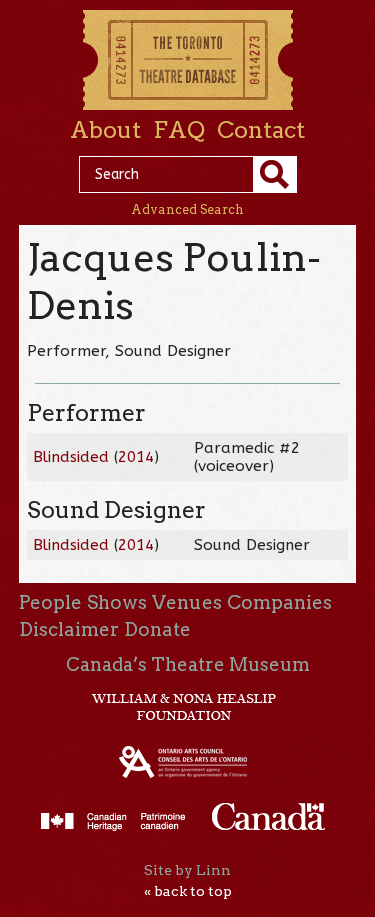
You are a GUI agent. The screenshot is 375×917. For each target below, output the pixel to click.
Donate (157, 629)
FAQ (179, 130)
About (105, 130)
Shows (117, 602)
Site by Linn (187, 870)
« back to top (188, 891)
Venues (187, 602)
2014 (136, 457)
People (50, 602)
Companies (279, 602)
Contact (261, 130)
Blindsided (71, 457)
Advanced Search (187, 209)
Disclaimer (69, 629)
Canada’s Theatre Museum (188, 664)
